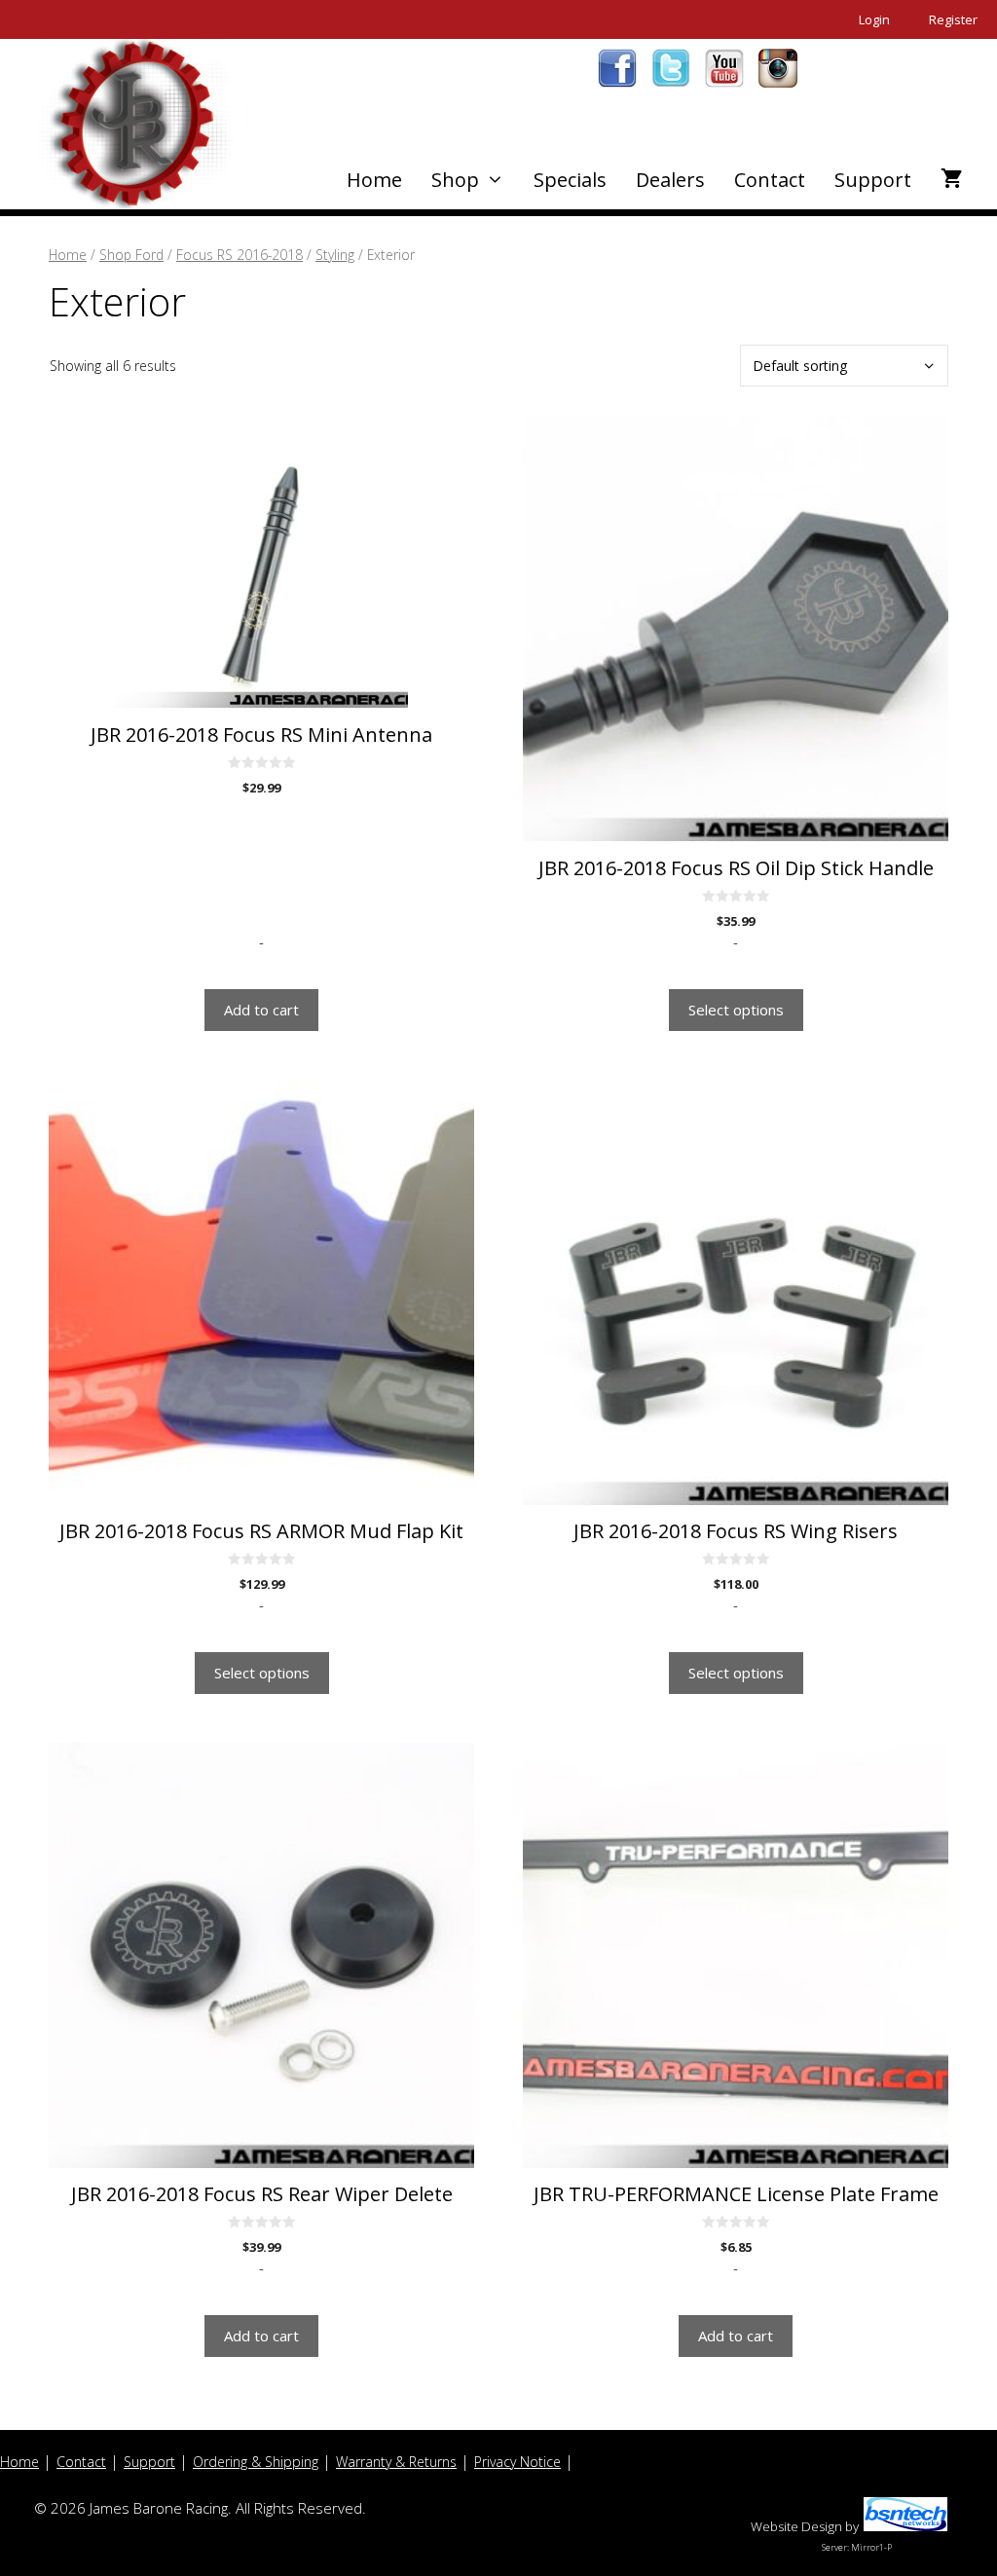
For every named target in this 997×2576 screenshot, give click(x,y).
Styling (335, 255)
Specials (570, 180)
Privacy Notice (517, 2462)
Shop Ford (131, 255)
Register (953, 19)
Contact (770, 180)
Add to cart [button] (261, 1010)
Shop (455, 180)
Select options (736, 1010)
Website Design (796, 2526)
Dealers (670, 180)
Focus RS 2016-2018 (240, 255)
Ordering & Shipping (256, 2462)
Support (873, 180)
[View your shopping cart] (952, 180)
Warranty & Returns (396, 2462)
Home (374, 180)
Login (874, 19)
